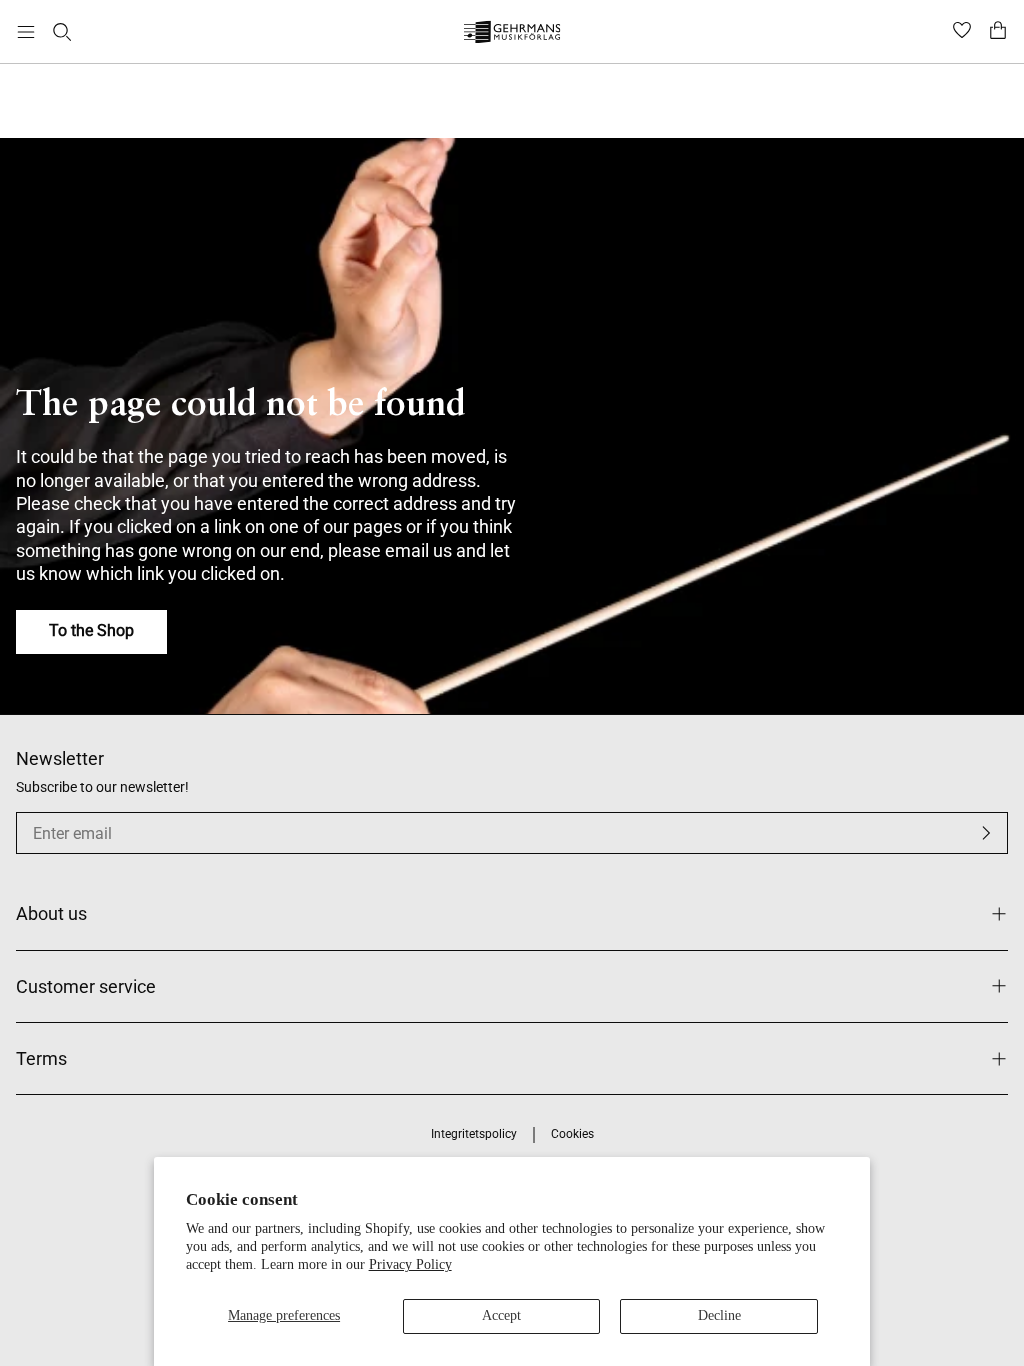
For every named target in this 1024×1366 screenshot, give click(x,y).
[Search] (62, 32)
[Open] (26, 32)
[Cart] (998, 32)
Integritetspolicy (474, 1134)
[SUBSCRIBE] (986, 833)
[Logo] (512, 34)
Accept (501, 1315)
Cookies (572, 1134)
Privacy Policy (410, 1264)
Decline (719, 1315)
